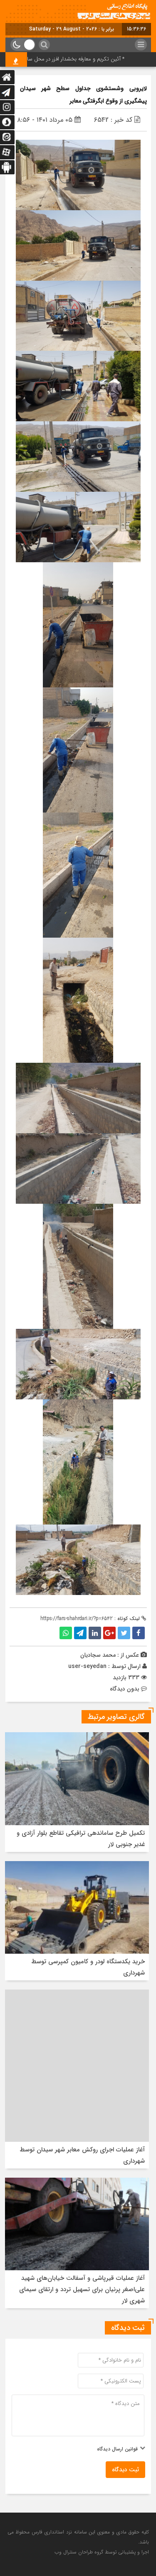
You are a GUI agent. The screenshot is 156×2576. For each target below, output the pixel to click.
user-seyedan (87, 1666)
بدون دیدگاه (125, 1689)
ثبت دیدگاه (125, 2470)
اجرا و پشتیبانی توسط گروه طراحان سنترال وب (102, 2552)
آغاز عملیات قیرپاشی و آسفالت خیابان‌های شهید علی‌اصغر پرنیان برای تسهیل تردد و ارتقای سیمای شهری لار (82, 2289)
